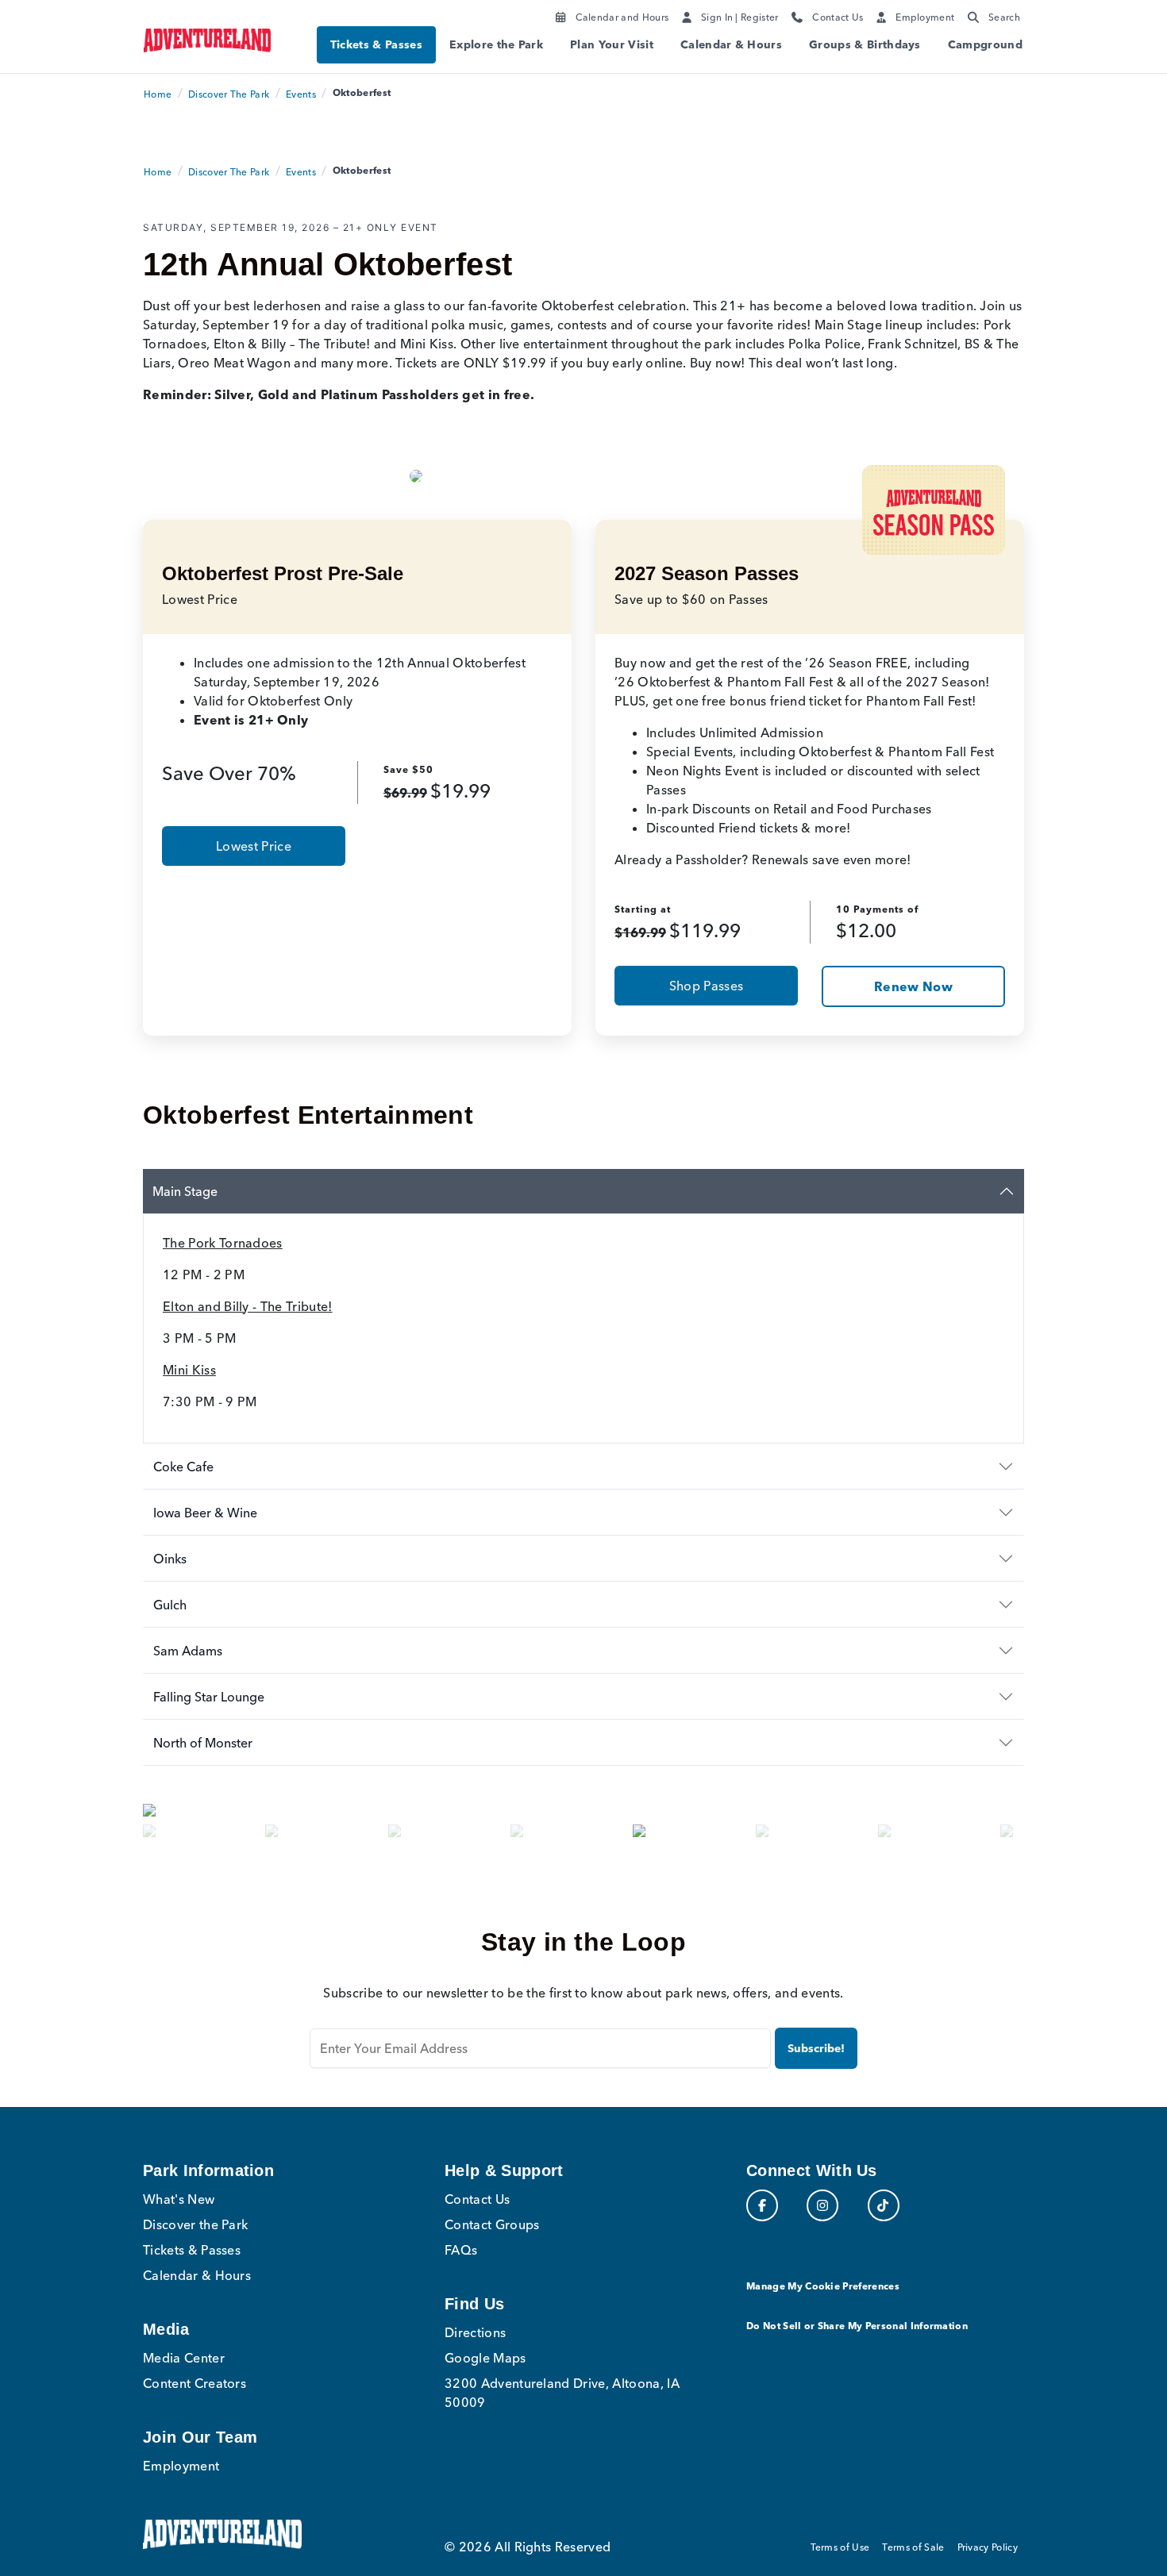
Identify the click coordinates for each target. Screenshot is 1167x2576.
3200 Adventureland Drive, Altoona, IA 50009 (562, 2393)
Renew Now (913, 986)
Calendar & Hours (731, 44)
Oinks (170, 1559)
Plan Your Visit (612, 44)
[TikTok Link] (884, 2205)
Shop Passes (707, 986)
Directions (475, 2332)
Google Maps (485, 2358)
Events (301, 94)
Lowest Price (254, 846)
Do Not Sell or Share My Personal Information (857, 2326)
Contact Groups (492, 2224)
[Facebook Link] (762, 2205)
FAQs (461, 2250)
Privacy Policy (988, 2547)
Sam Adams (188, 1651)
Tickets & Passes (376, 44)
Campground (985, 44)
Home (158, 94)
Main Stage (185, 1191)
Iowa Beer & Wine (205, 1513)
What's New (179, 2199)
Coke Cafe (183, 1467)
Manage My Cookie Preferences (823, 2286)
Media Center (184, 2358)
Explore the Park (496, 44)
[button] (209, 1827)
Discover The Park (229, 94)
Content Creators (194, 2383)
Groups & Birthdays (865, 44)
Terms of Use (840, 2547)
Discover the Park (195, 2224)
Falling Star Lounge (209, 1697)
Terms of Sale (913, 2547)
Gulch (170, 1605)
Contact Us (477, 2199)
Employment (181, 2466)
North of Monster (203, 1743)
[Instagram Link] (822, 2205)
